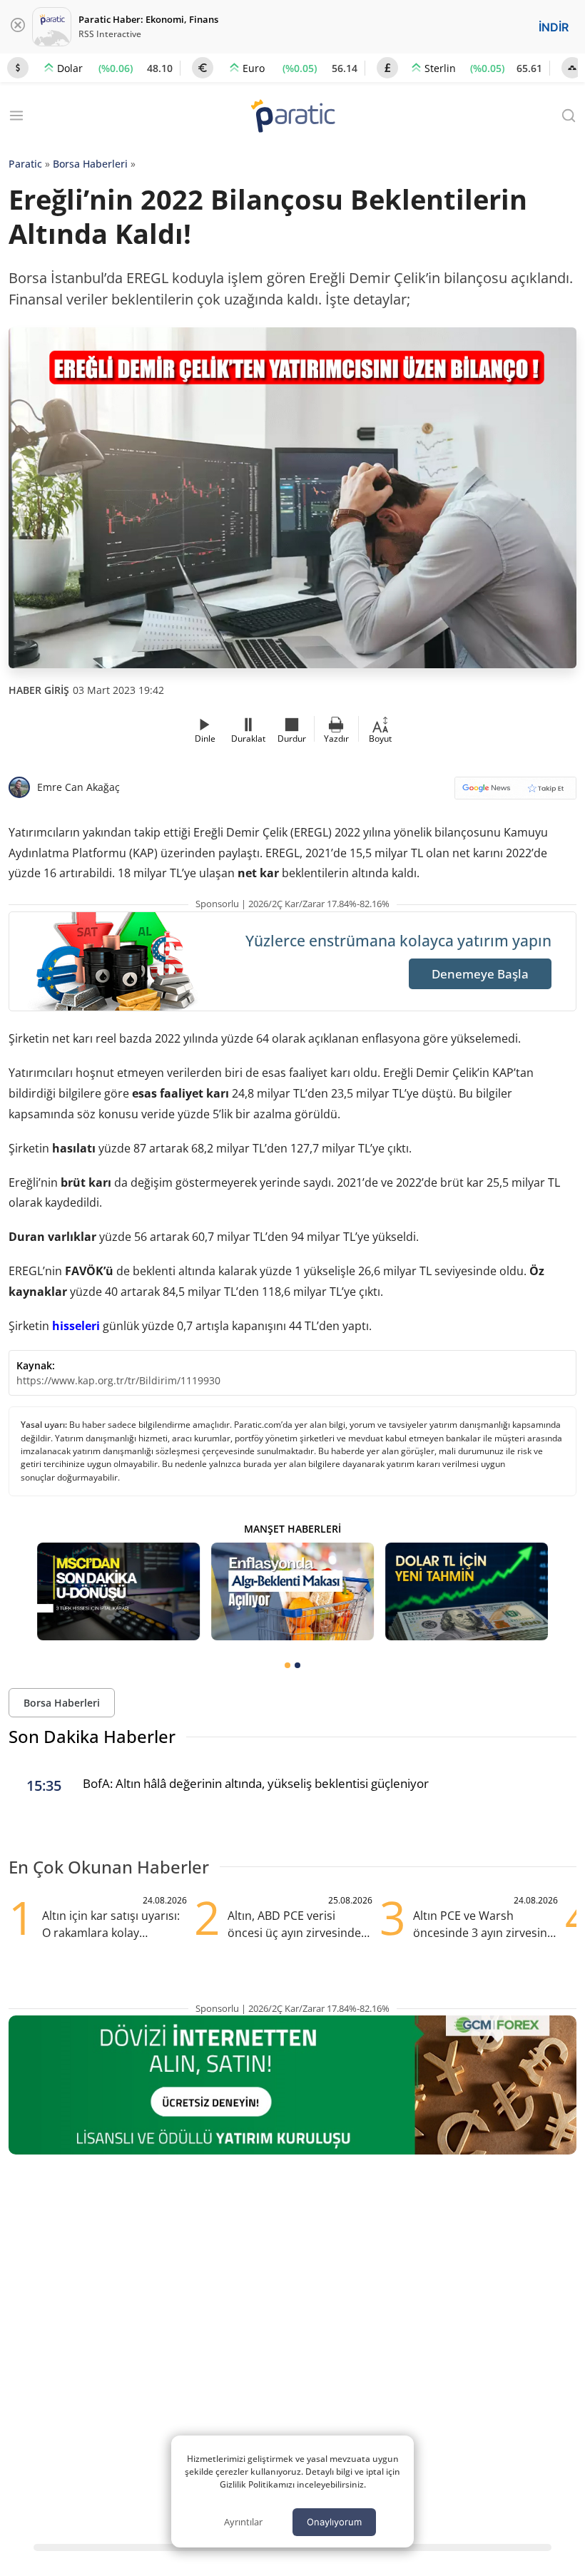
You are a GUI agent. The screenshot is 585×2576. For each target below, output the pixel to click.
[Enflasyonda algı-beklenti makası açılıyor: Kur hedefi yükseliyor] (292, 1591)
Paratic (25, 164)
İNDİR (554, 27)
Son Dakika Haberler (92, 1736)
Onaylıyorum (334, 2522)
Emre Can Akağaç (78, 787)
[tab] (288, 1665)
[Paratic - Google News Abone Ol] (515, 793)
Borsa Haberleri (90, 164)
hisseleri (76, 1326)
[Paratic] (292, 117)
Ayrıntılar (243, 2522)
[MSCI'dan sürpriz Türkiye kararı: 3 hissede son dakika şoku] (118, 1591)
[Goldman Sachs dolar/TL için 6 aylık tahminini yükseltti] (467, 1591)
